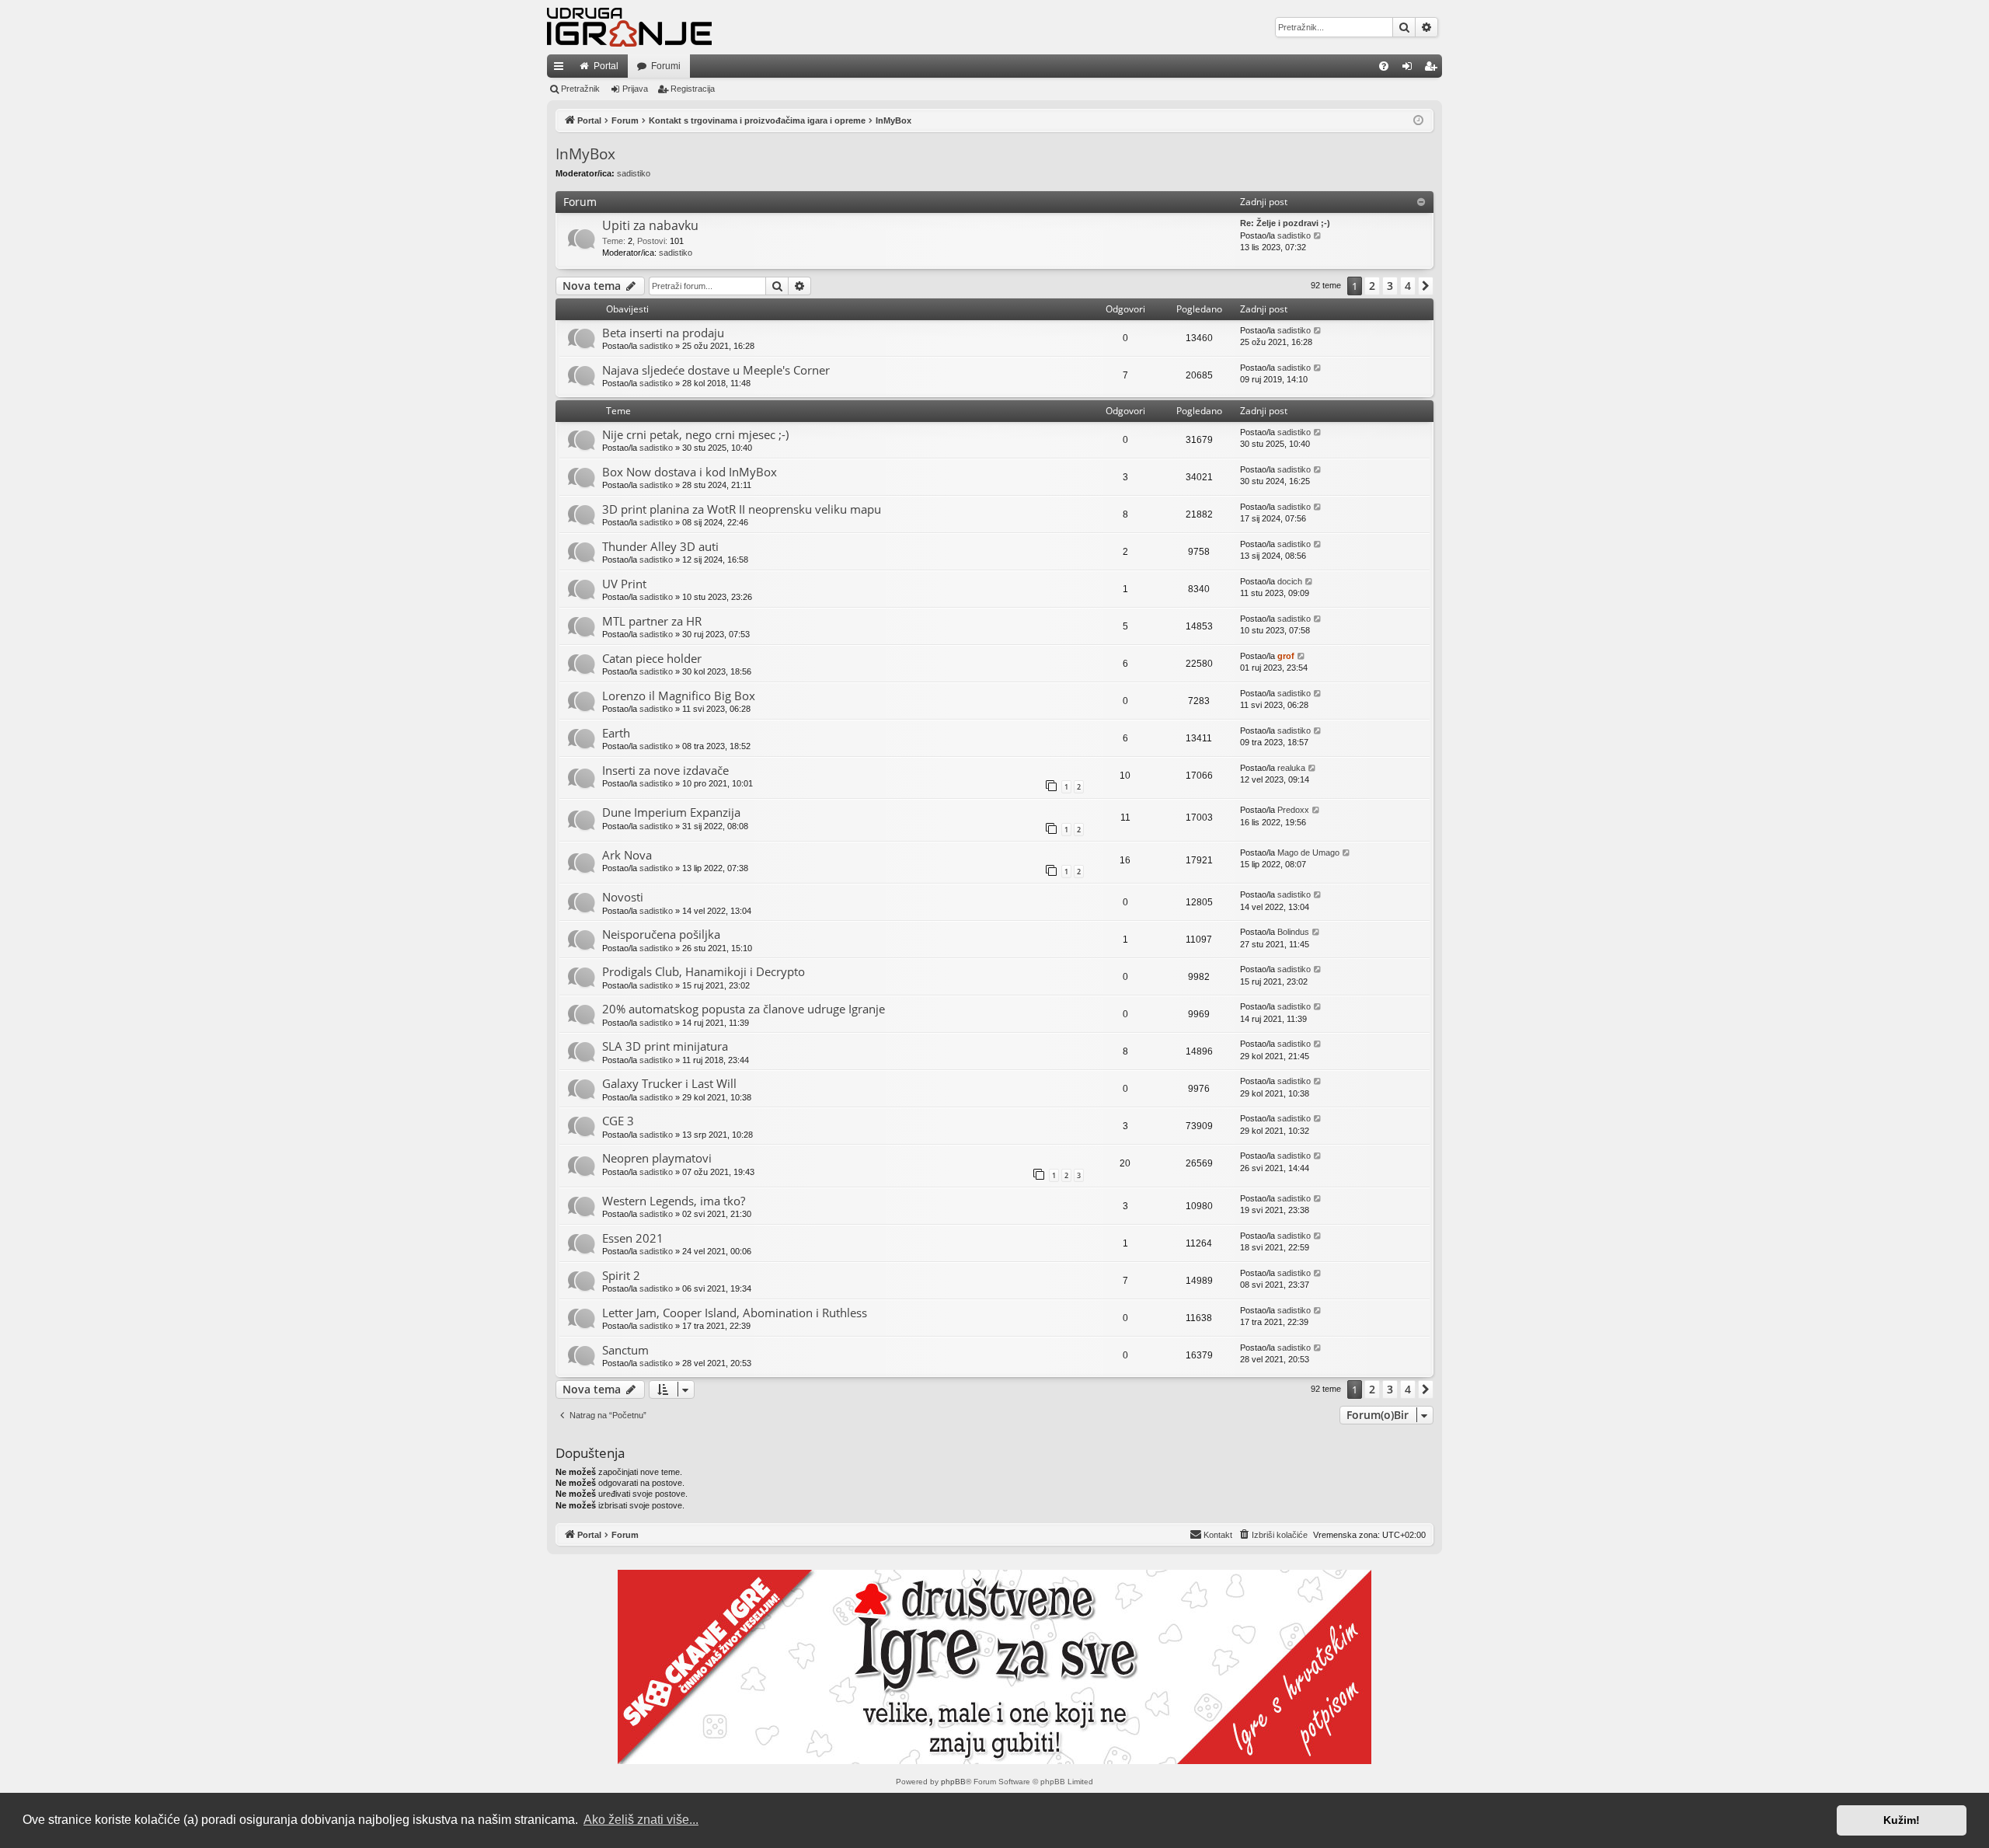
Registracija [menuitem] (1433, 69)
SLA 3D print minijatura (665, 1046)
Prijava (635, 89)
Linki (562, 69)
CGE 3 (618, 1121)
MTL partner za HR (652, 621)
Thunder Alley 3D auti (660, 546)
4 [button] (1408, 286)
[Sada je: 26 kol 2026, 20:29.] (1418, 121)
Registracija (693, 89)
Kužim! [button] (1902, 1820)
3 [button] (1390, 286)
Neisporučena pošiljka (661, 934)
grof (1286, 656)
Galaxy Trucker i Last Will (669, 1083)
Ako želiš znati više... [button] (641, 1820)
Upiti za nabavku (650, 225)
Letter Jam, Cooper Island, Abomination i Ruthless (735, 1313)
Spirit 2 (621, 1275)
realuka (1291, 768)
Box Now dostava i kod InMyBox (690, 472)
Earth (616, 733)
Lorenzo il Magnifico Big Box (679, 696)
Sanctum (625, 1350)
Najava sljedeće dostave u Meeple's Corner (716, 370)
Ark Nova (627, 855)
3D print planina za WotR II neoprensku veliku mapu (742, 509)
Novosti (623, 897)
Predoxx (1293, 810)
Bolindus (1293, 932)
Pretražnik (580, 89)
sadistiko (634, 173)
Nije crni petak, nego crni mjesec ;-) (695, 434)
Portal (606, 66)
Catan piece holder (652, 658)
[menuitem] (1384, 66)
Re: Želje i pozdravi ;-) (1285, 223)
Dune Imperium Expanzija (671, 812)
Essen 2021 (633, 1238)
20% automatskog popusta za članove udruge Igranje (744, 1009)
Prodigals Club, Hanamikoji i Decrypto (704, 971)
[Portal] (629, 27)
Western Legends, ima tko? (674, 1201)
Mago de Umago (1308, 853)
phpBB (953, 1782)
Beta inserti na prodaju (663, 333)
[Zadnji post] (1318, 331)
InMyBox (585, 154)
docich (1290, 581)
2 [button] (1372, 286)
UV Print (624, 584)
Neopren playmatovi (657, 1158)
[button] (1426, 286)
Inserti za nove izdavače (665, 770)
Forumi (666, 66)
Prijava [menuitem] (1411, 69)
